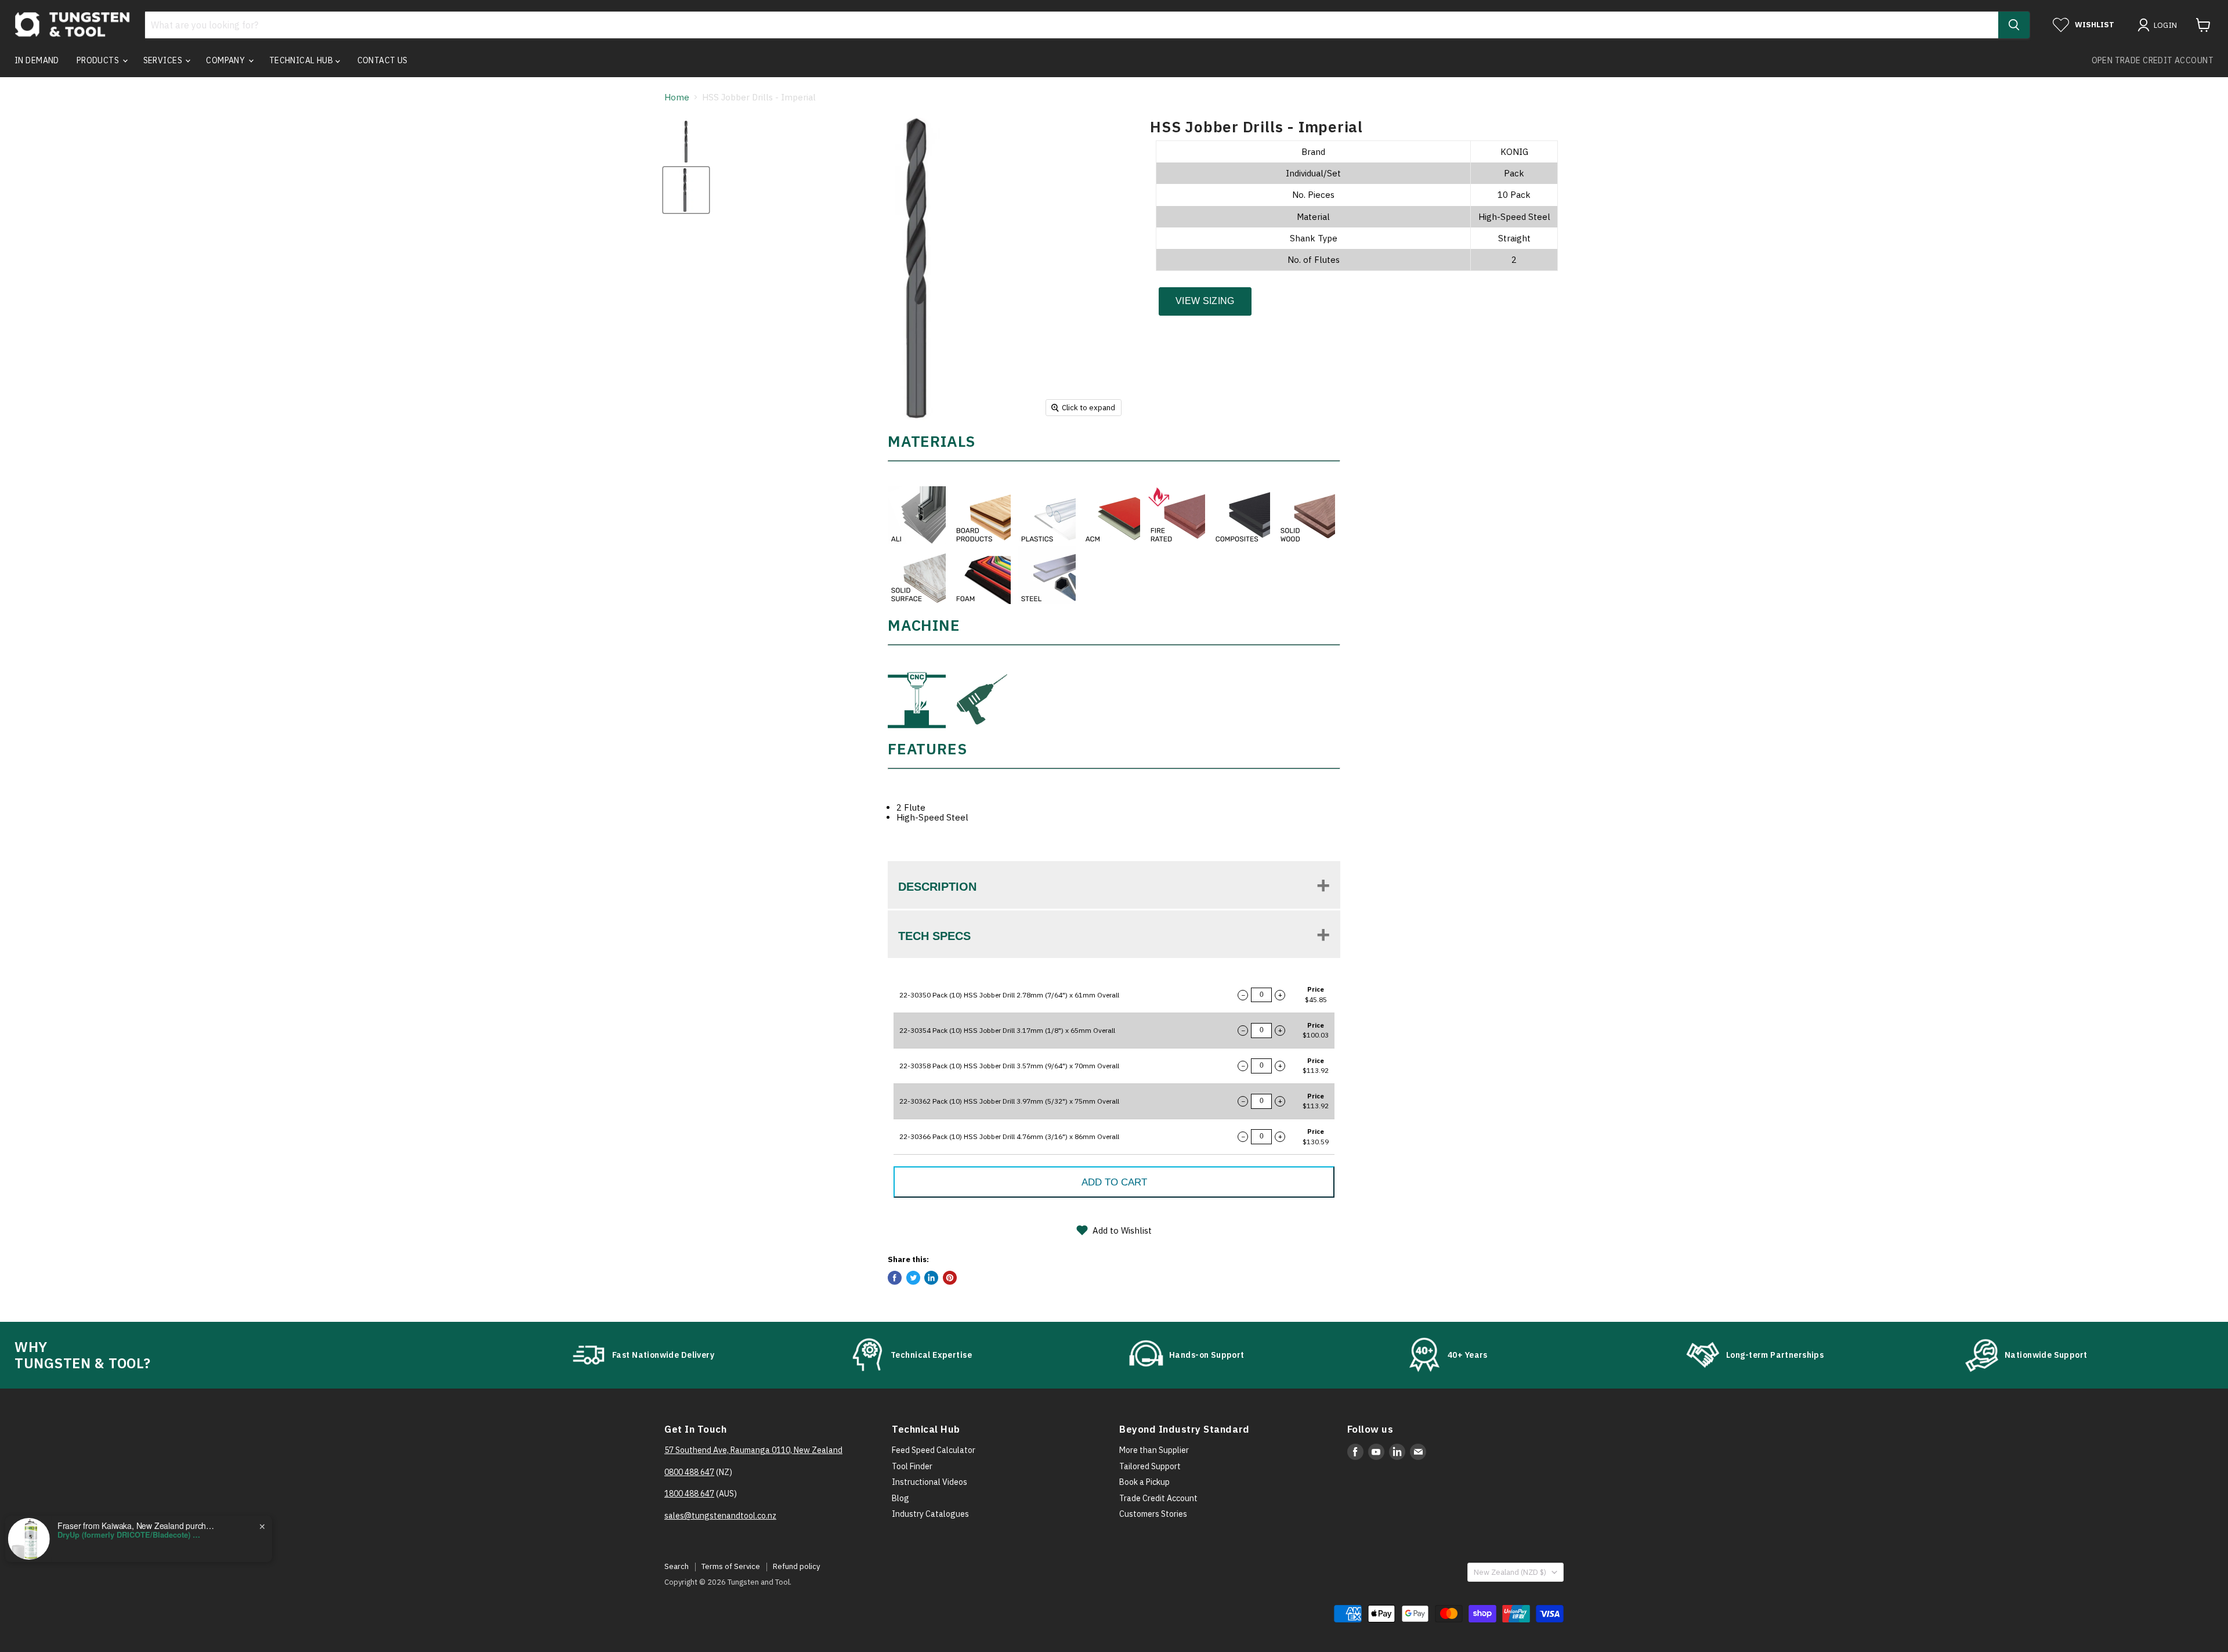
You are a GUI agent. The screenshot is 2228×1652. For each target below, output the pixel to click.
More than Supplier (1154, 1450)
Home (677, 97)
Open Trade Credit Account (2153, 60)
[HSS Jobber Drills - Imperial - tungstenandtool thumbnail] (686, 190)
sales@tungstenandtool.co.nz (720, 1516)
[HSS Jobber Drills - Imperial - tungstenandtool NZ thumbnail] (686, 142)
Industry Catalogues (930, 1514)
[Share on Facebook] (895, 1278)
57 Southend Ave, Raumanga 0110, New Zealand (753, 1450)
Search (677, 1566)
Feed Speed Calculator (934, 1450)
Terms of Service (731, 1566)
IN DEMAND (37, 60)
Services (164, 60)
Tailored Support (1150, 1466)
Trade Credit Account (1158, 1498)
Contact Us (383, 60)
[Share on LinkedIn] (931, 1278)
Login (2166, 25)
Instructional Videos (929, 1482)
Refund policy (796, 1566)
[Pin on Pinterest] (950, 1278)
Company (226, 60)
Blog (900, 1498)
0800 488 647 (689, 1472)
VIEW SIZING (1205, 301)
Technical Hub (302, 60)
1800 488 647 (689, 1494)
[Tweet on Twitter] (913, 1278)
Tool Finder (912, 1466)
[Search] (2014, 25)
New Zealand (1510, 1572)
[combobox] (1072, 25)
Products (99, 60)
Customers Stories (1153, 1514)
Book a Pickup (1144, 1482)
